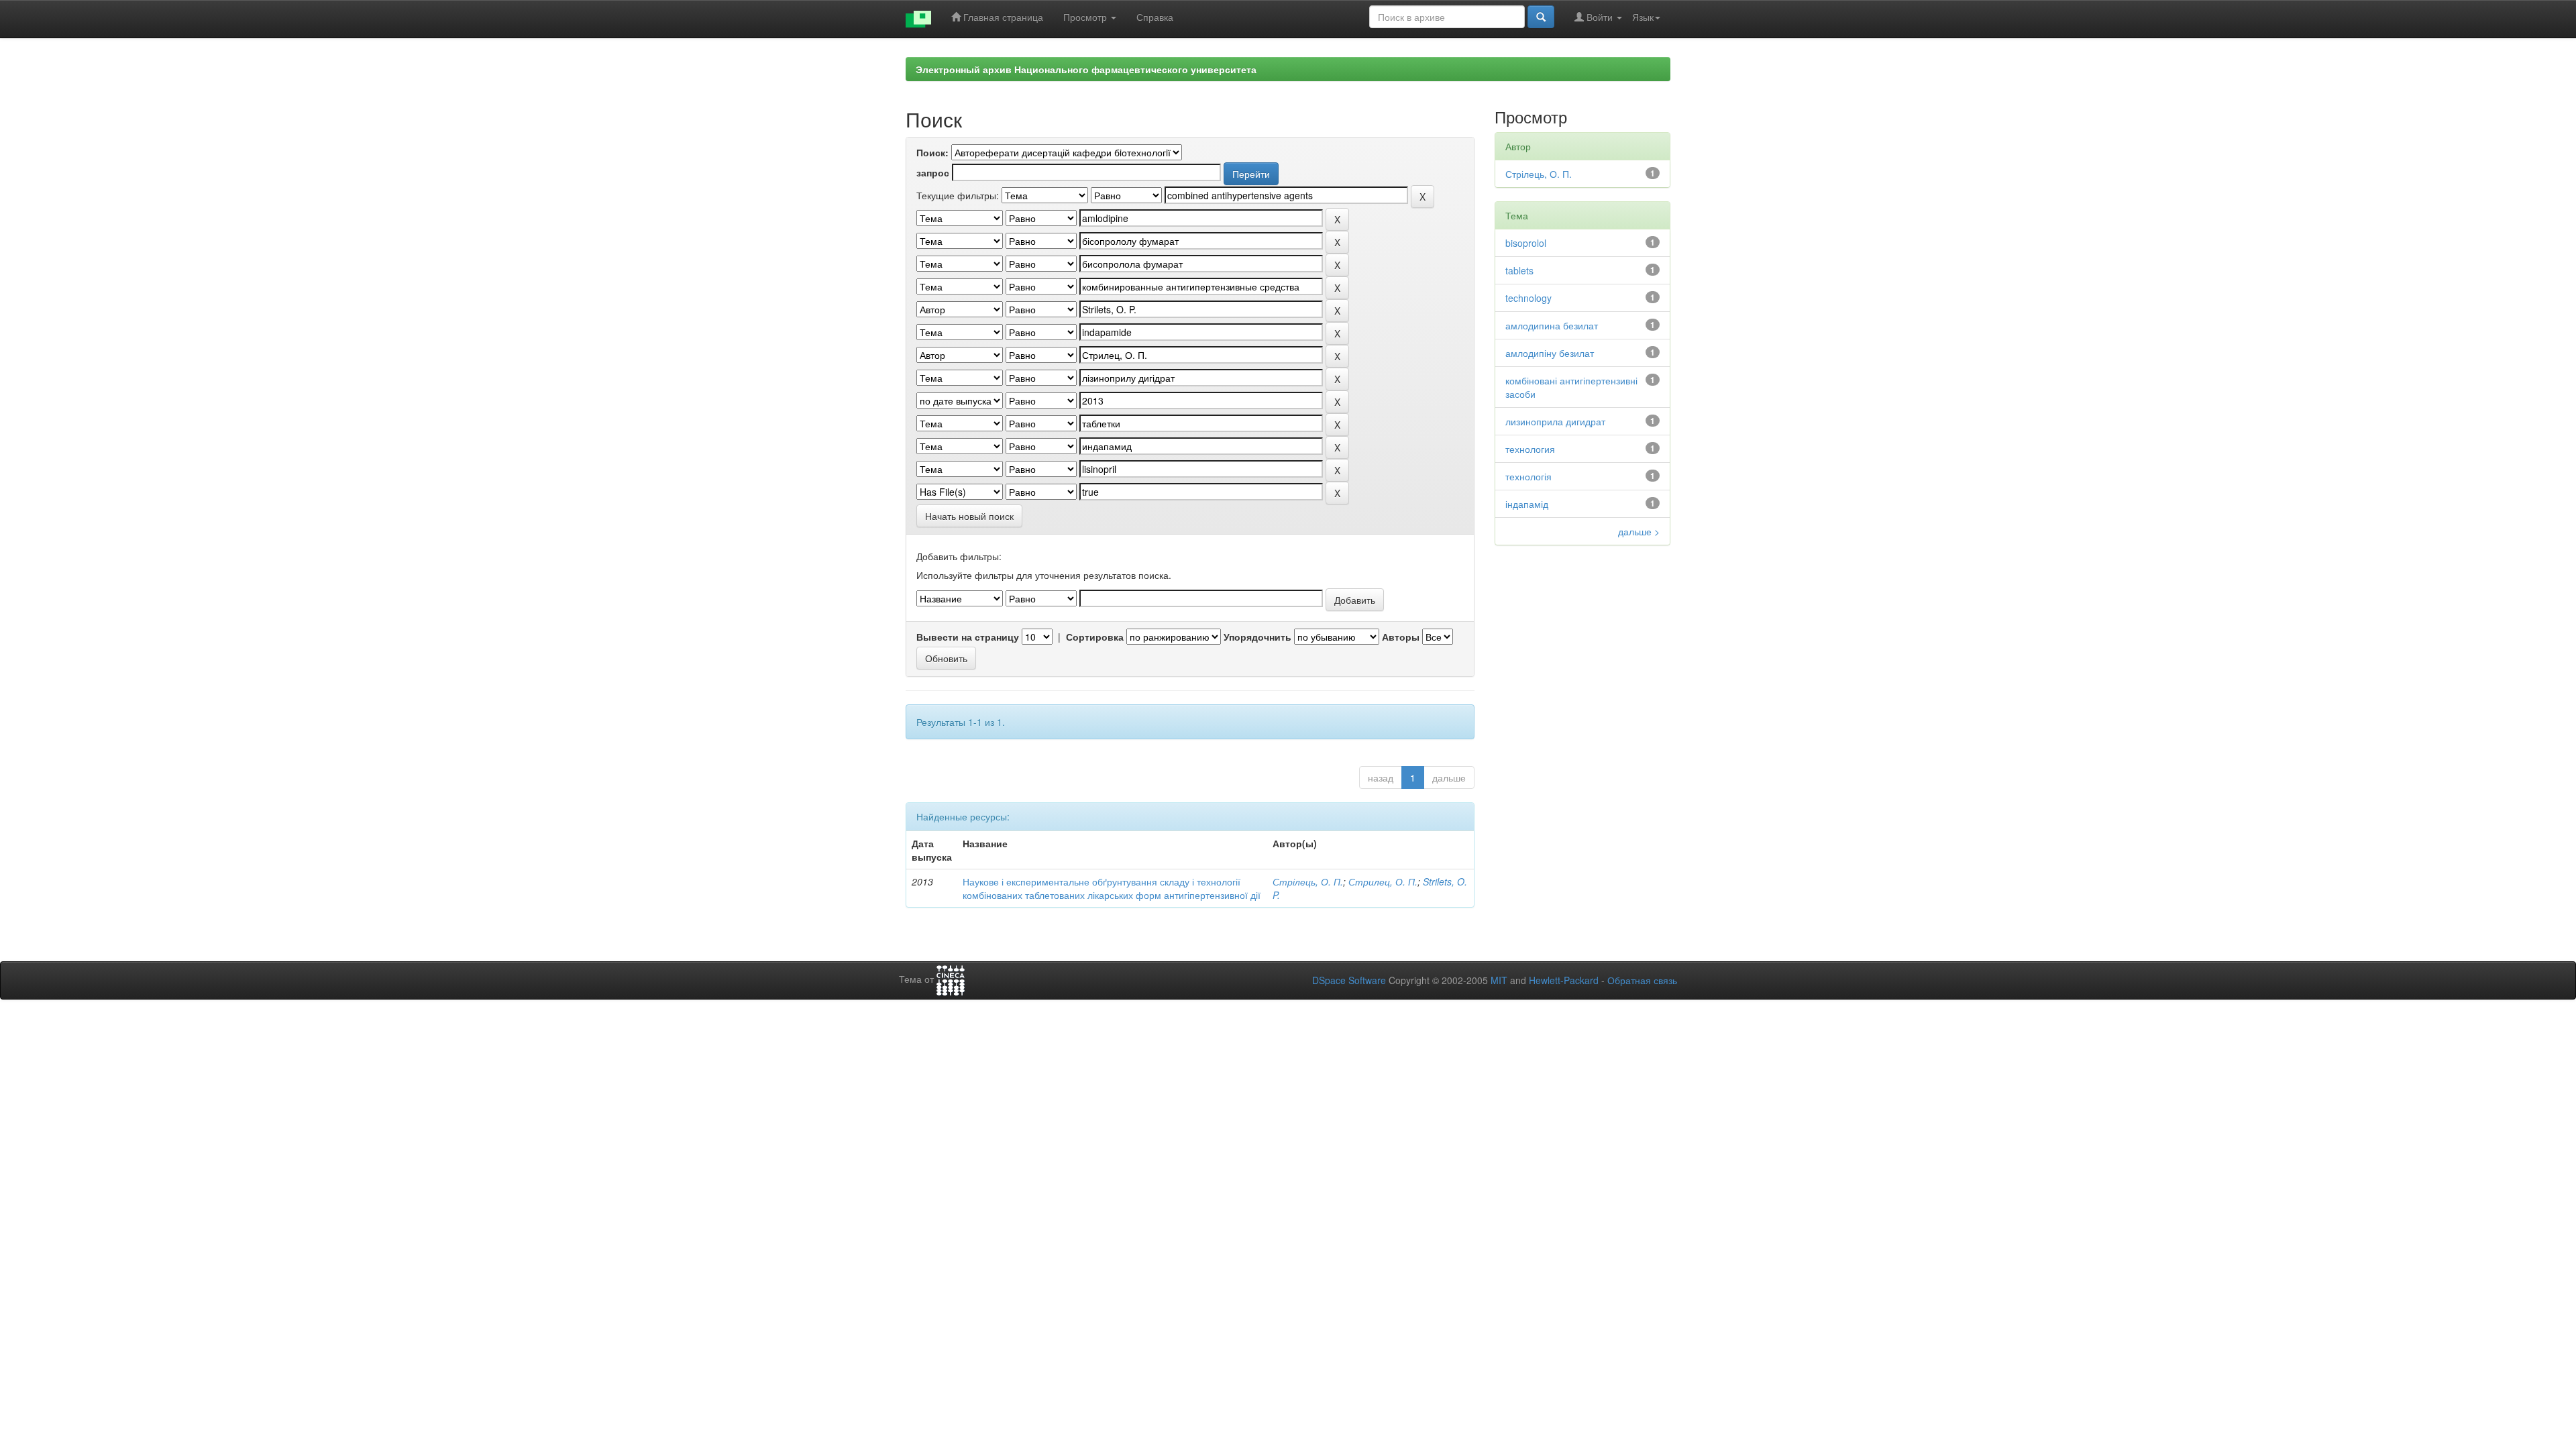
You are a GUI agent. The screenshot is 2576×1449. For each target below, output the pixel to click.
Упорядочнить (1257, 637)
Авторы (1401, 637)
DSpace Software (1349, 980)
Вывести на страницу (968, 637)
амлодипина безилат (1552, 325)
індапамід (1527, 504)
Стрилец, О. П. (1383, 881)
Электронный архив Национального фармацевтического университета (1086, 69)
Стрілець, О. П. (1308, 881)
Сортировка (1095, 637)
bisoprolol (1526, 243)
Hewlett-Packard (1564, 980)
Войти (1600, 17)
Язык (1643, 17)
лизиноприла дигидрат (1555, 421)
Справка (1155, 17)
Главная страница (1002, 17)
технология (1530, 449)
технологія (1528, 476)
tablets (1519, 270)
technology (1528, 298)
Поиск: (932, 152)
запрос (933, 172)
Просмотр (1086, 17)
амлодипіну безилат (1550, 353)
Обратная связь (1642, 980)
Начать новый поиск (969, 516)
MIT (1499, 980)
